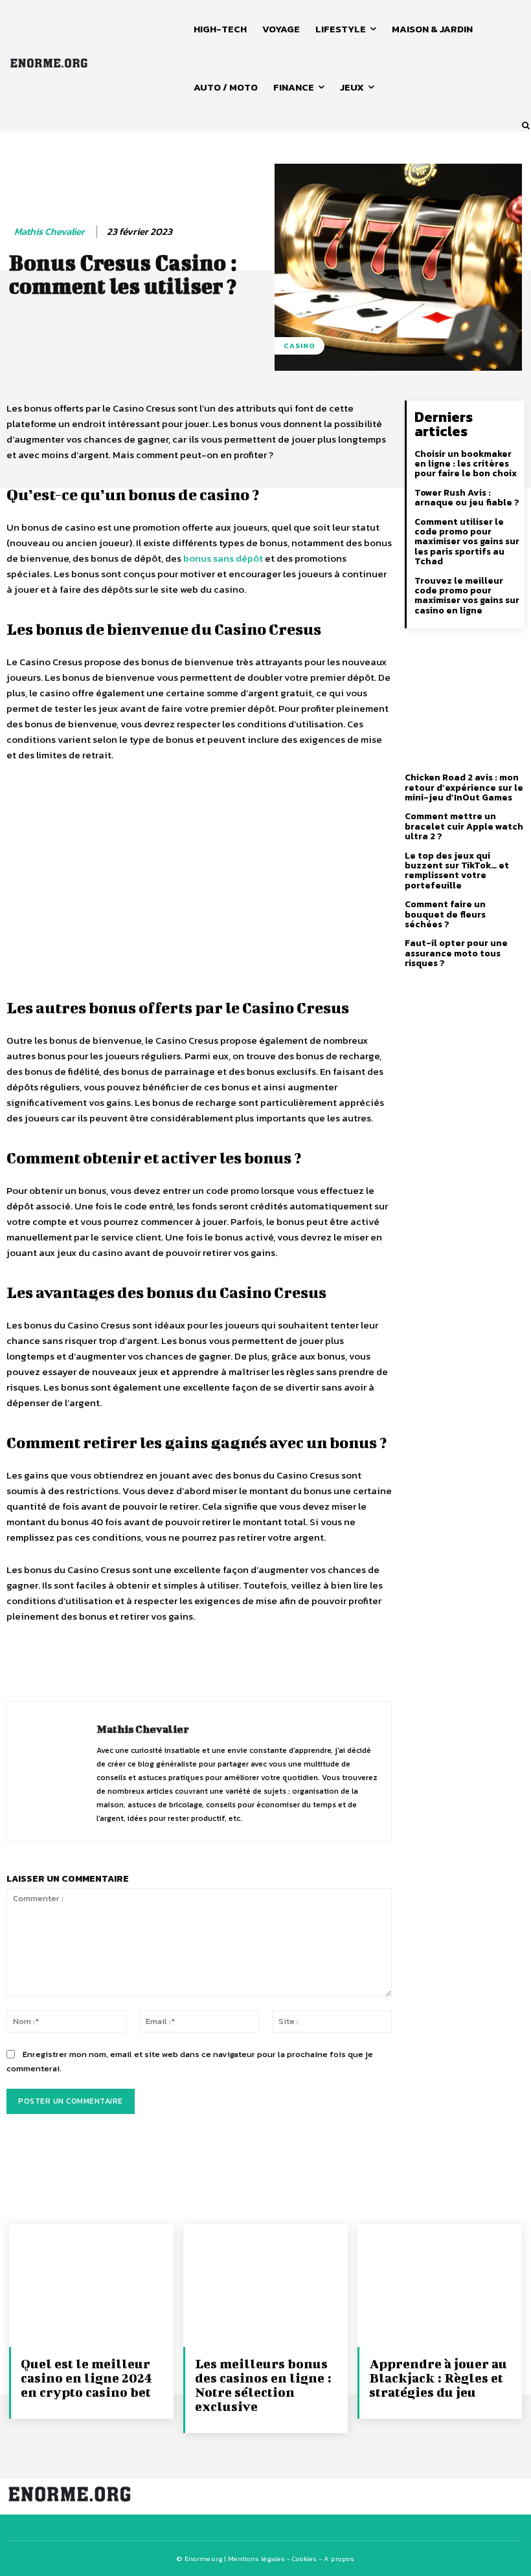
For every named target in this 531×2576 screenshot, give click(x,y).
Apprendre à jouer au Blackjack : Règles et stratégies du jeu (438, 2378)
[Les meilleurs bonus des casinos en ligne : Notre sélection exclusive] (265, 2285)
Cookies (304, 2559)
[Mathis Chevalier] (52, 1772)
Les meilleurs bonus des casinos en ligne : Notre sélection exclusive (263, 2385)
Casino (299, 346)
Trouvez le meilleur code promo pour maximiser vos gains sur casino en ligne (467, 596)
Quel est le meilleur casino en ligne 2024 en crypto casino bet (86, 2378)
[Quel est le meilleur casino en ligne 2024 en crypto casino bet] (91, 2285)
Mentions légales (256, 2559)
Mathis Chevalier (50, 232)
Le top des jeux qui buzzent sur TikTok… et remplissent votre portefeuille (457, 871)
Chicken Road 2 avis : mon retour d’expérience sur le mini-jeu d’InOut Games (464, 787)
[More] (326, 1664)
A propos (339, 2559)
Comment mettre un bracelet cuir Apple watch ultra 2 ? (464, 826)
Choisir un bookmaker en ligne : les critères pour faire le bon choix (466, 464)
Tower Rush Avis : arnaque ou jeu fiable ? (467, 498)
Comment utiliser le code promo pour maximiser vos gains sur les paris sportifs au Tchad (467, 542)
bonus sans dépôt (223, 558)
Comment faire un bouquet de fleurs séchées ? (445, 914)
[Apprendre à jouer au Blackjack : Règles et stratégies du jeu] (440, 2285)
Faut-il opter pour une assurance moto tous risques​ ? (456, 953)
